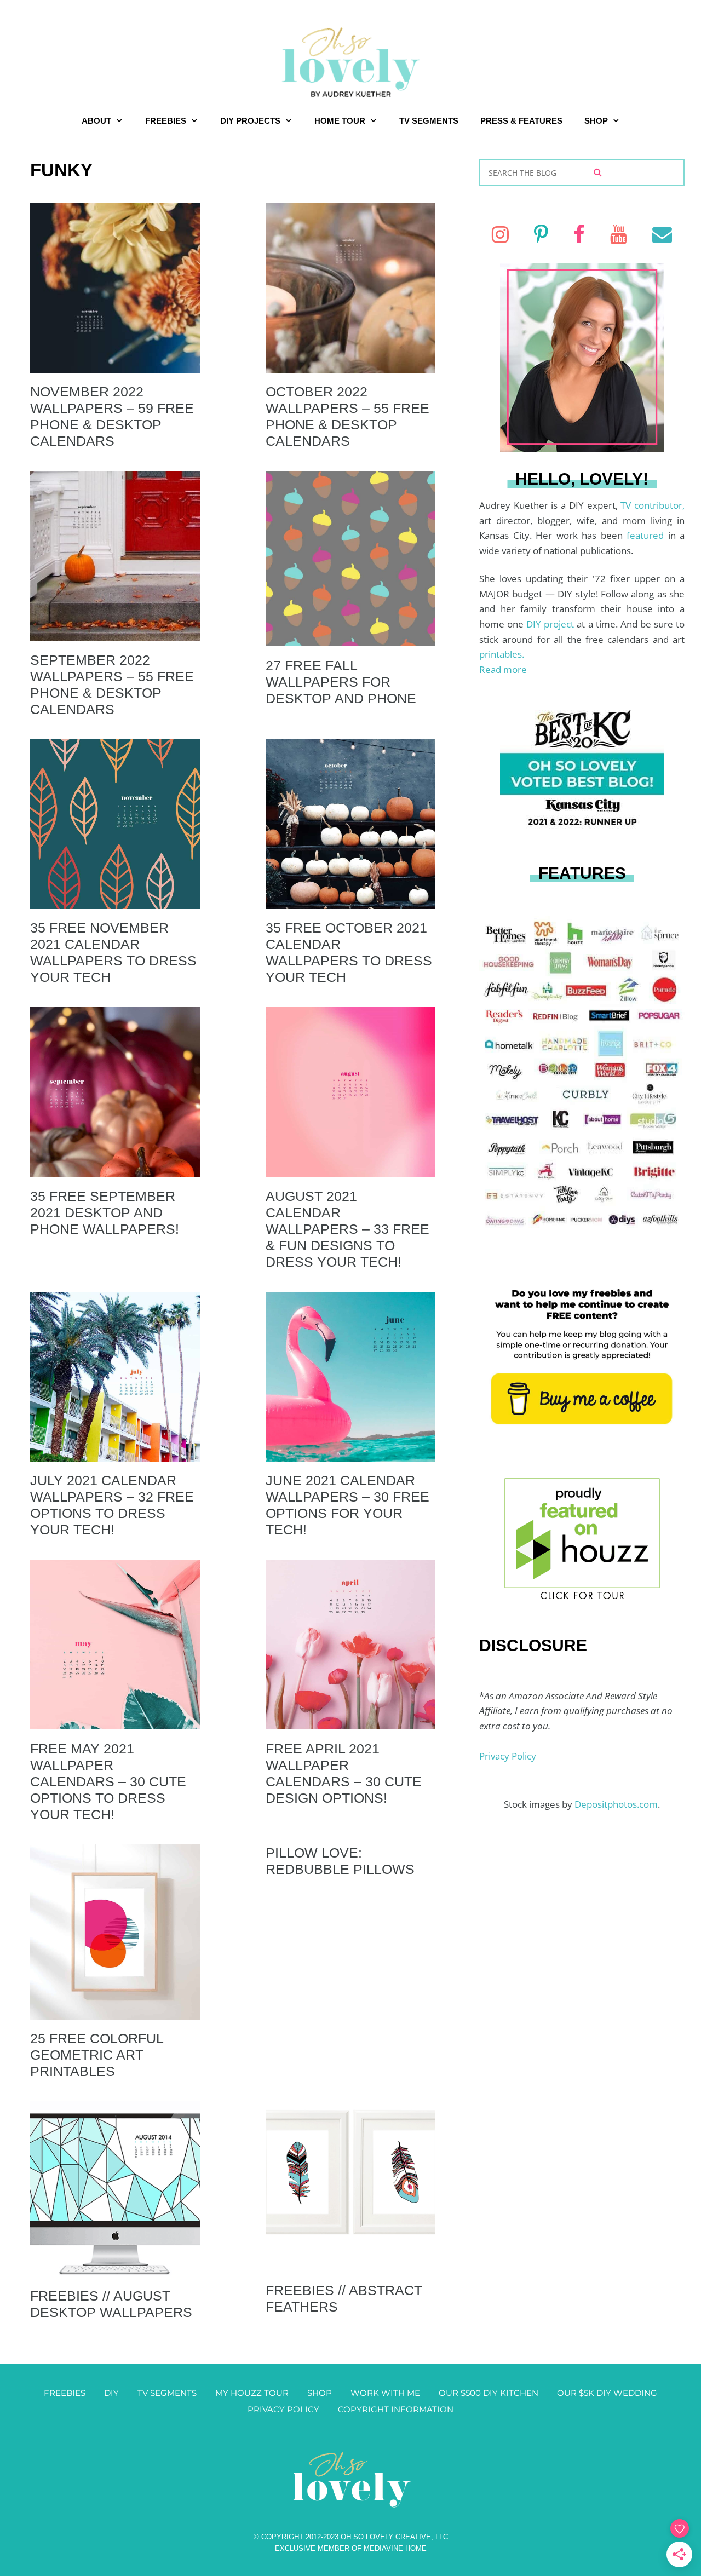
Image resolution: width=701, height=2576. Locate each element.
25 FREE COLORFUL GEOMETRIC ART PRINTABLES (97, 2055)
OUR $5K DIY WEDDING (607, 2393)
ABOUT (96, 121)
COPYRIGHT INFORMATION (396, 2409)
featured (647, 535)
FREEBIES (166, 121)
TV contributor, (653, 505)
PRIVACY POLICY (283, 2409)
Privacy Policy (508, 1756)
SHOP (596, 121)
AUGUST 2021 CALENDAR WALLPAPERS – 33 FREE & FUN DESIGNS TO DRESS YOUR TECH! (347, 1229)
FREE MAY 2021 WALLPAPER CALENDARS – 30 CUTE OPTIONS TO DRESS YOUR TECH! (108, 1781)
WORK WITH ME (385, 2393)
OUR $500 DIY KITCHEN (489, 2393)
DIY (111, 2393)
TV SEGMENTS (429, 121)
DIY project (551, 624)
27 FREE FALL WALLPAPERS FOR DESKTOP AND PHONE (341, 682)
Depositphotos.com (616, 1804)
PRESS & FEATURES (521, 121)
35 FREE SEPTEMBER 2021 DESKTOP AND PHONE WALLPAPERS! (105, 1212)
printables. (502, 654)
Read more (503, 669)
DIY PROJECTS (250, 121)
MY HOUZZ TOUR (252, 2393)
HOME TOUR (340, 121)
